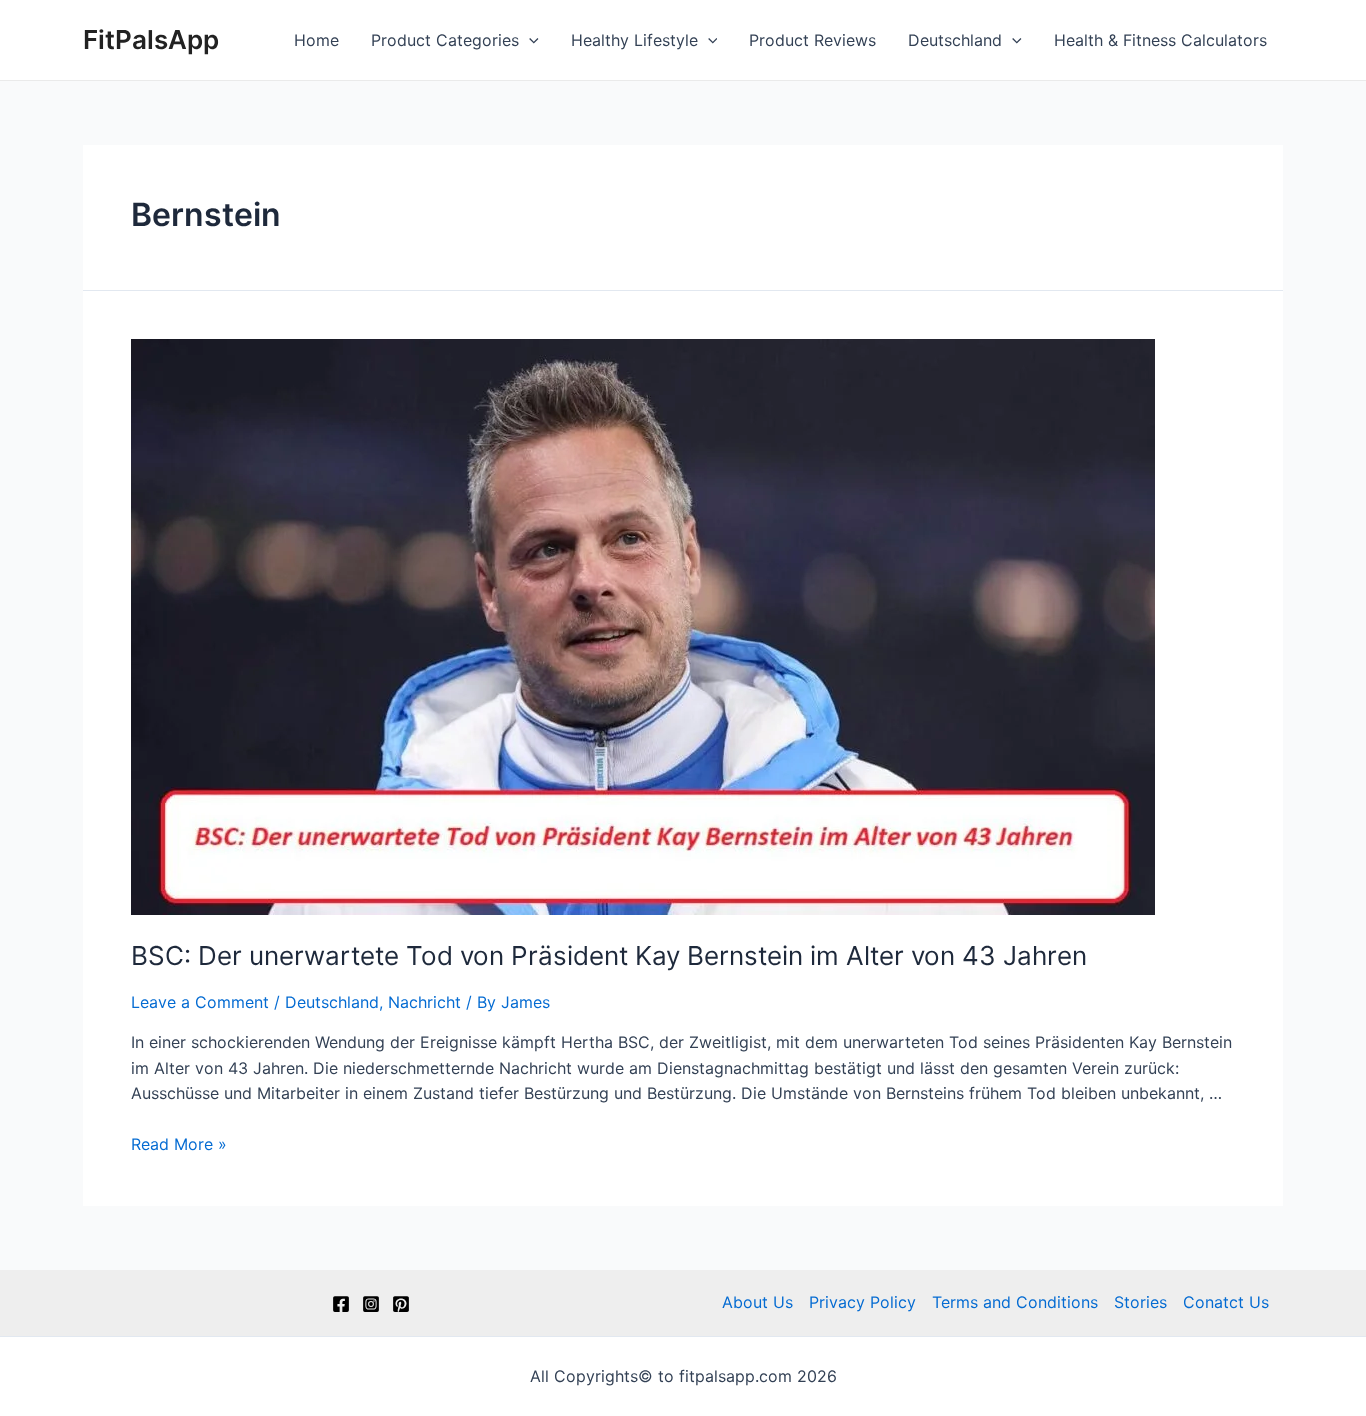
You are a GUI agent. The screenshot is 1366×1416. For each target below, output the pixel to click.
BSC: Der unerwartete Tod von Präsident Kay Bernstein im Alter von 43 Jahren (609, 955)
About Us (757, 1302)
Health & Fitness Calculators (1160, 40)
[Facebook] (341, 1304)
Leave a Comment (200, 1002)
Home (316, 40)
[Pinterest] (401, 1304)
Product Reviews (812, 40)
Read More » (179, 1144)
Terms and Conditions (1015, 1302)
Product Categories (445, 40)
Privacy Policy (862, 1302)
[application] (529, 40)
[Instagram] (371, 1304)
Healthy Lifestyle (634, 40)
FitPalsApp (151, 39)
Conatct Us (1226, 1302)
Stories (1140, 1302)
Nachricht (424, 1002)
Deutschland (955, 40)
